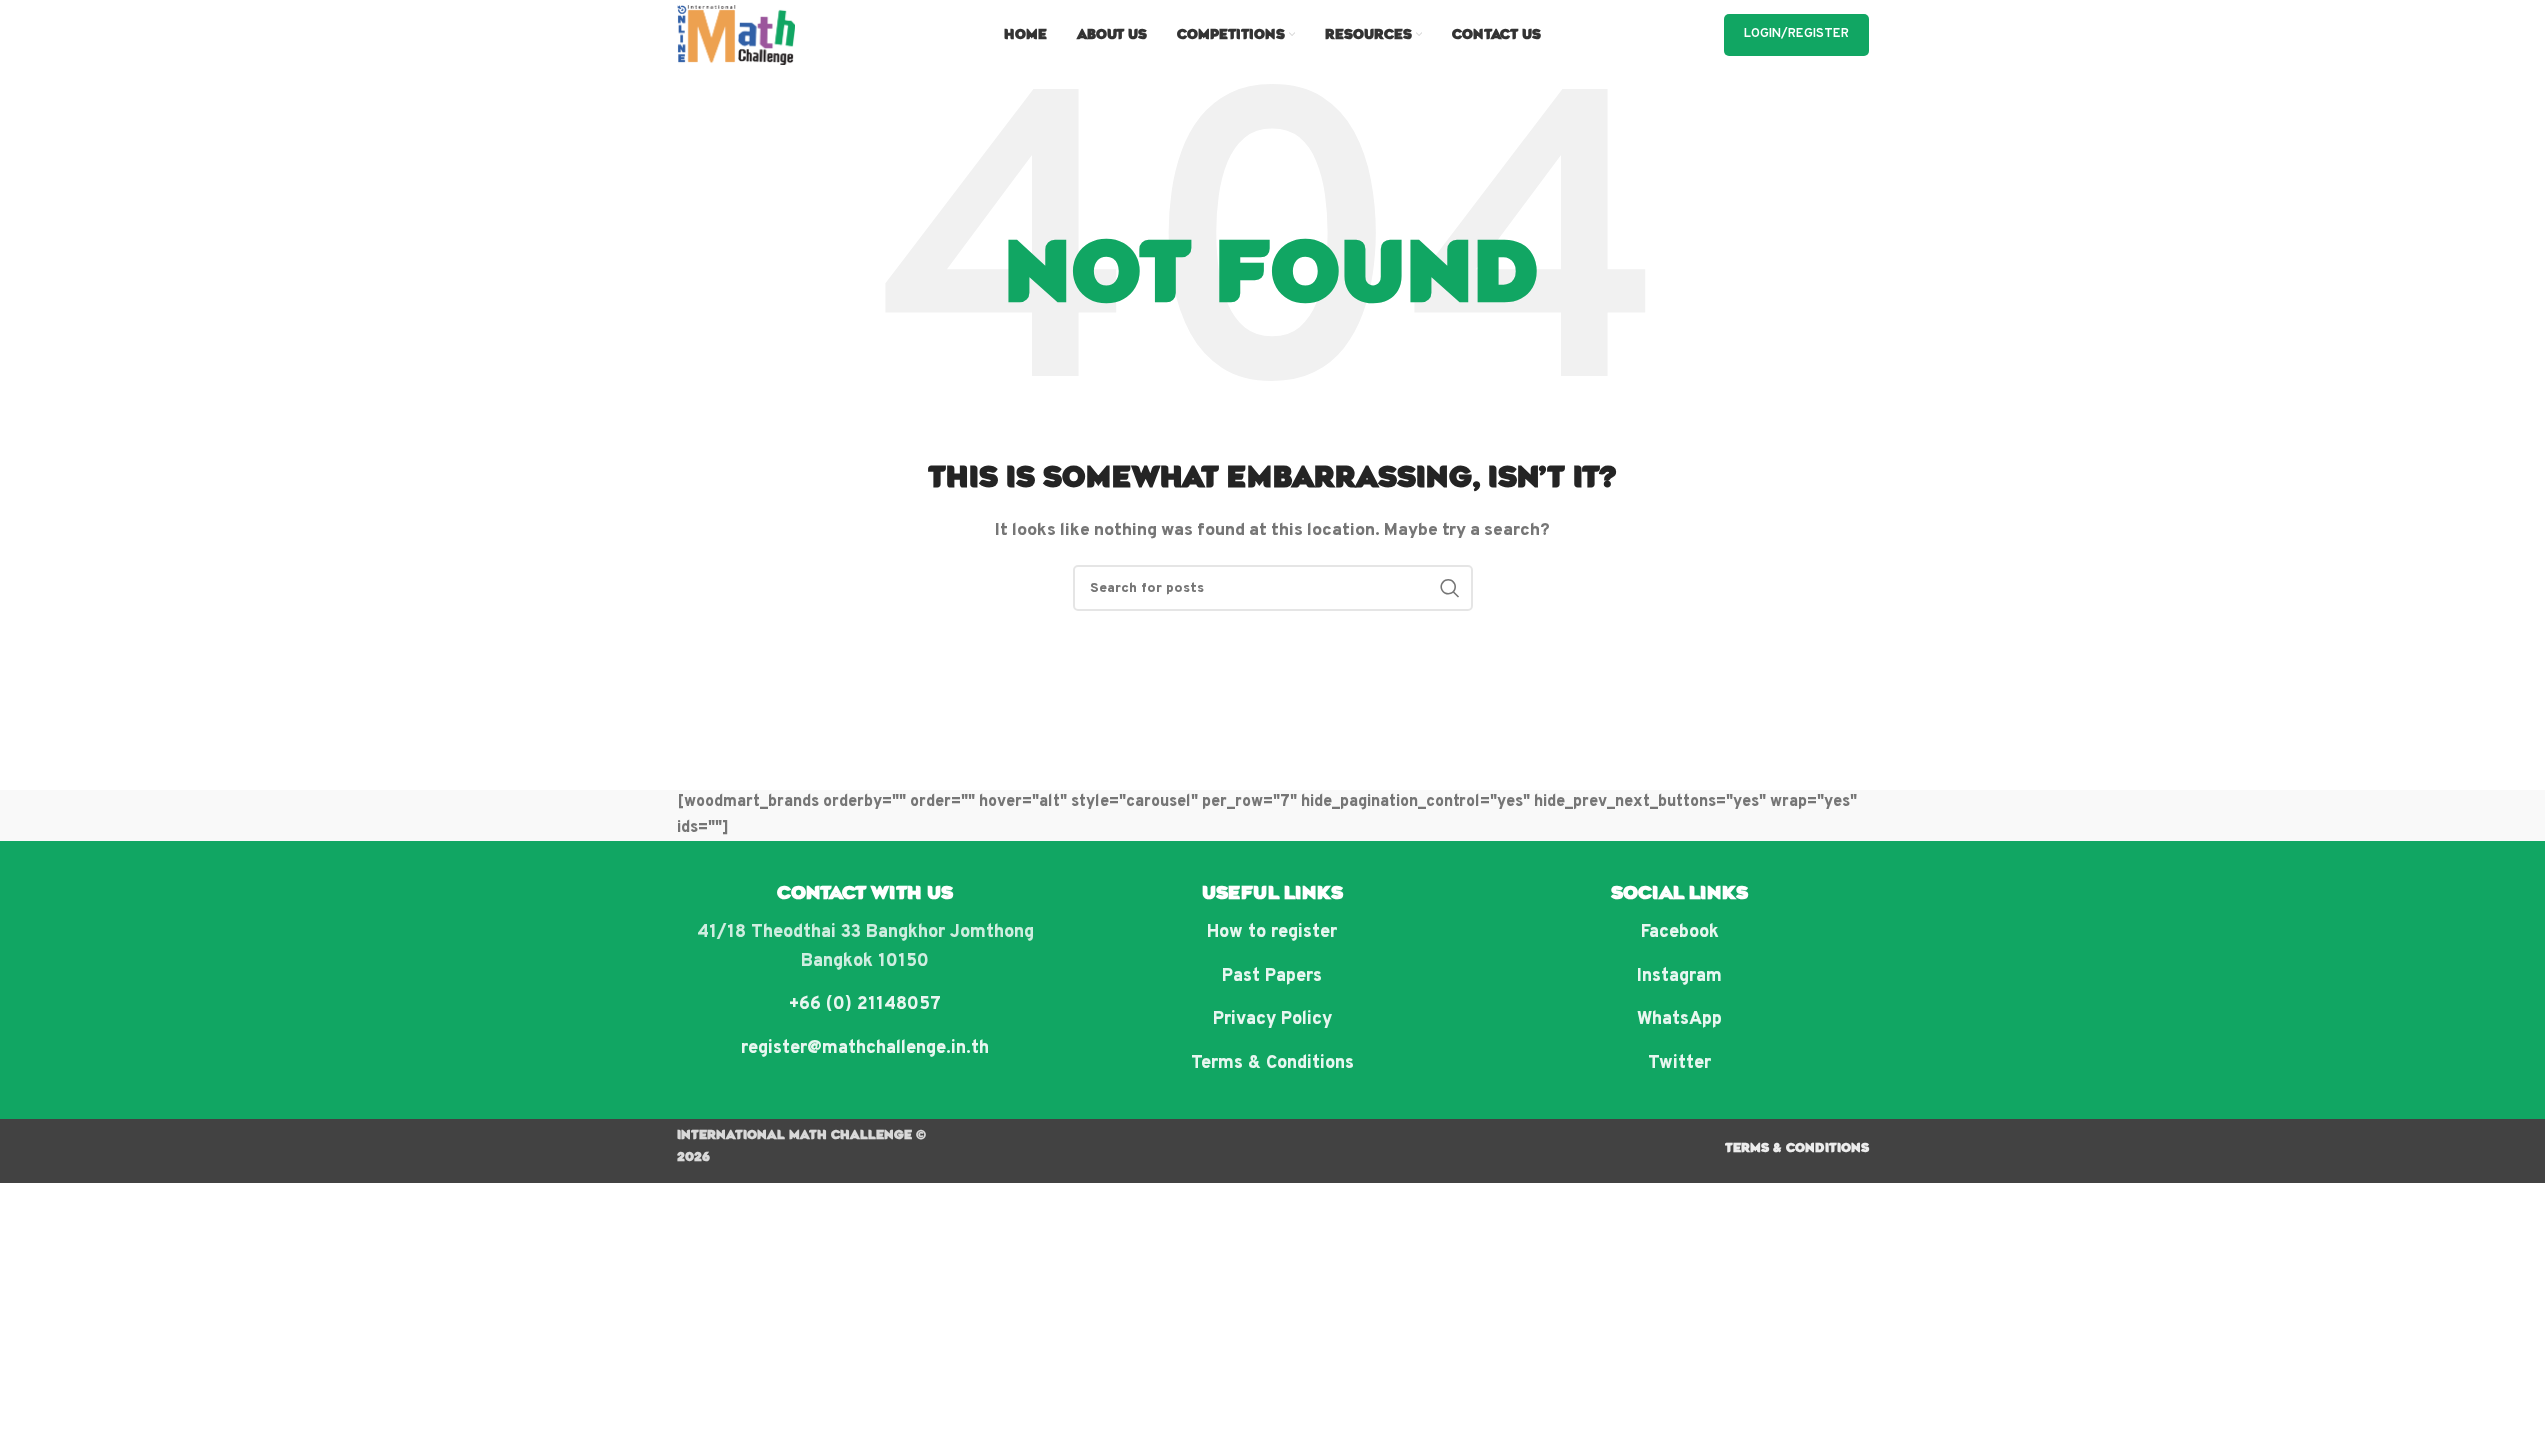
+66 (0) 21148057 (865, 1004)
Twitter (1679, 1063)
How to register (1272, 932)
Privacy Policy (1272, 1019)
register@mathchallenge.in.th (865, 1048)
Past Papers (1272, 976)
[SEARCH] (1450, 588)
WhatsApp (1679, 1019)
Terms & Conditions (1272, 1063)
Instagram (1679, 976)
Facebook (1680, 932)
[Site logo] (736, 35)
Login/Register (1796, 34)
